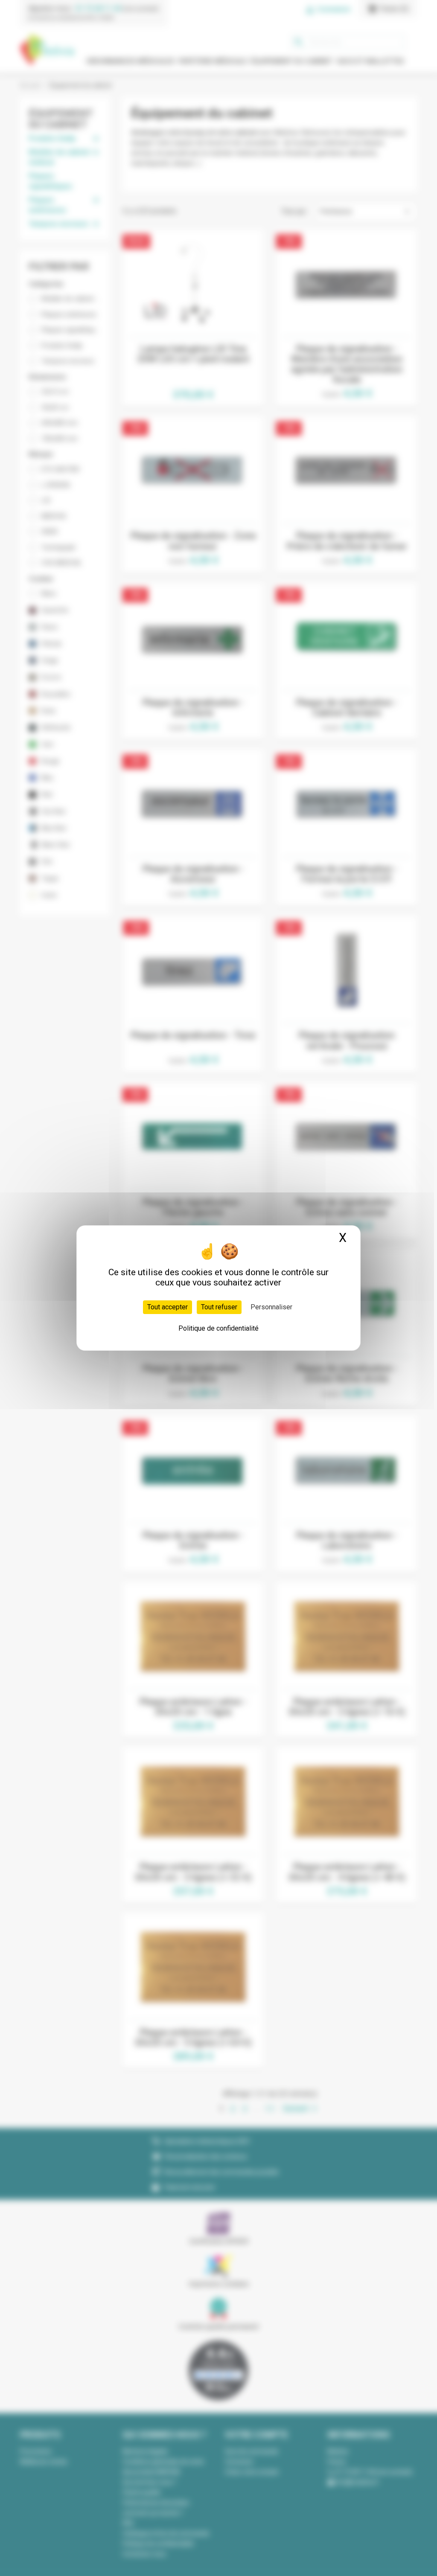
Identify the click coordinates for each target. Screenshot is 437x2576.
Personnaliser (271, 1307)
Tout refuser (219, 1307)
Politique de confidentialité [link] (218, 1328)
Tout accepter (168, 1307)
